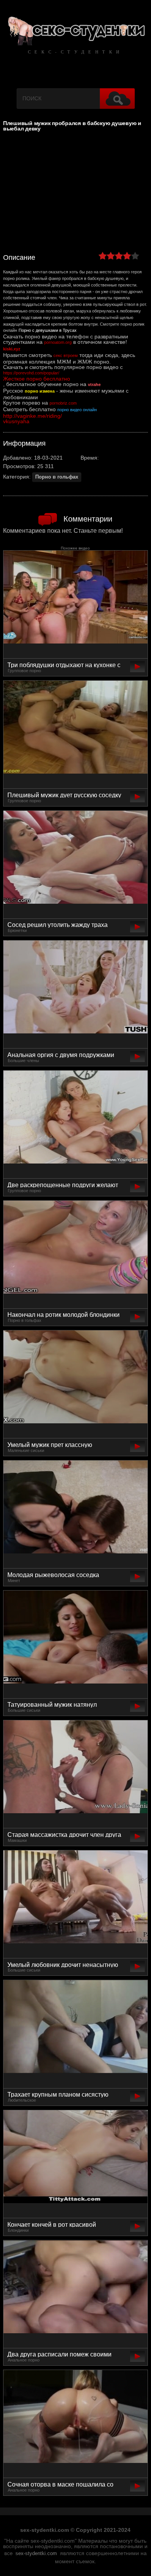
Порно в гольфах (57, 477)
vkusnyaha (16, 421)
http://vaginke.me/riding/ (33, 416)
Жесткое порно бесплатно (37, 379)
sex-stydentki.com (36, 2554)
